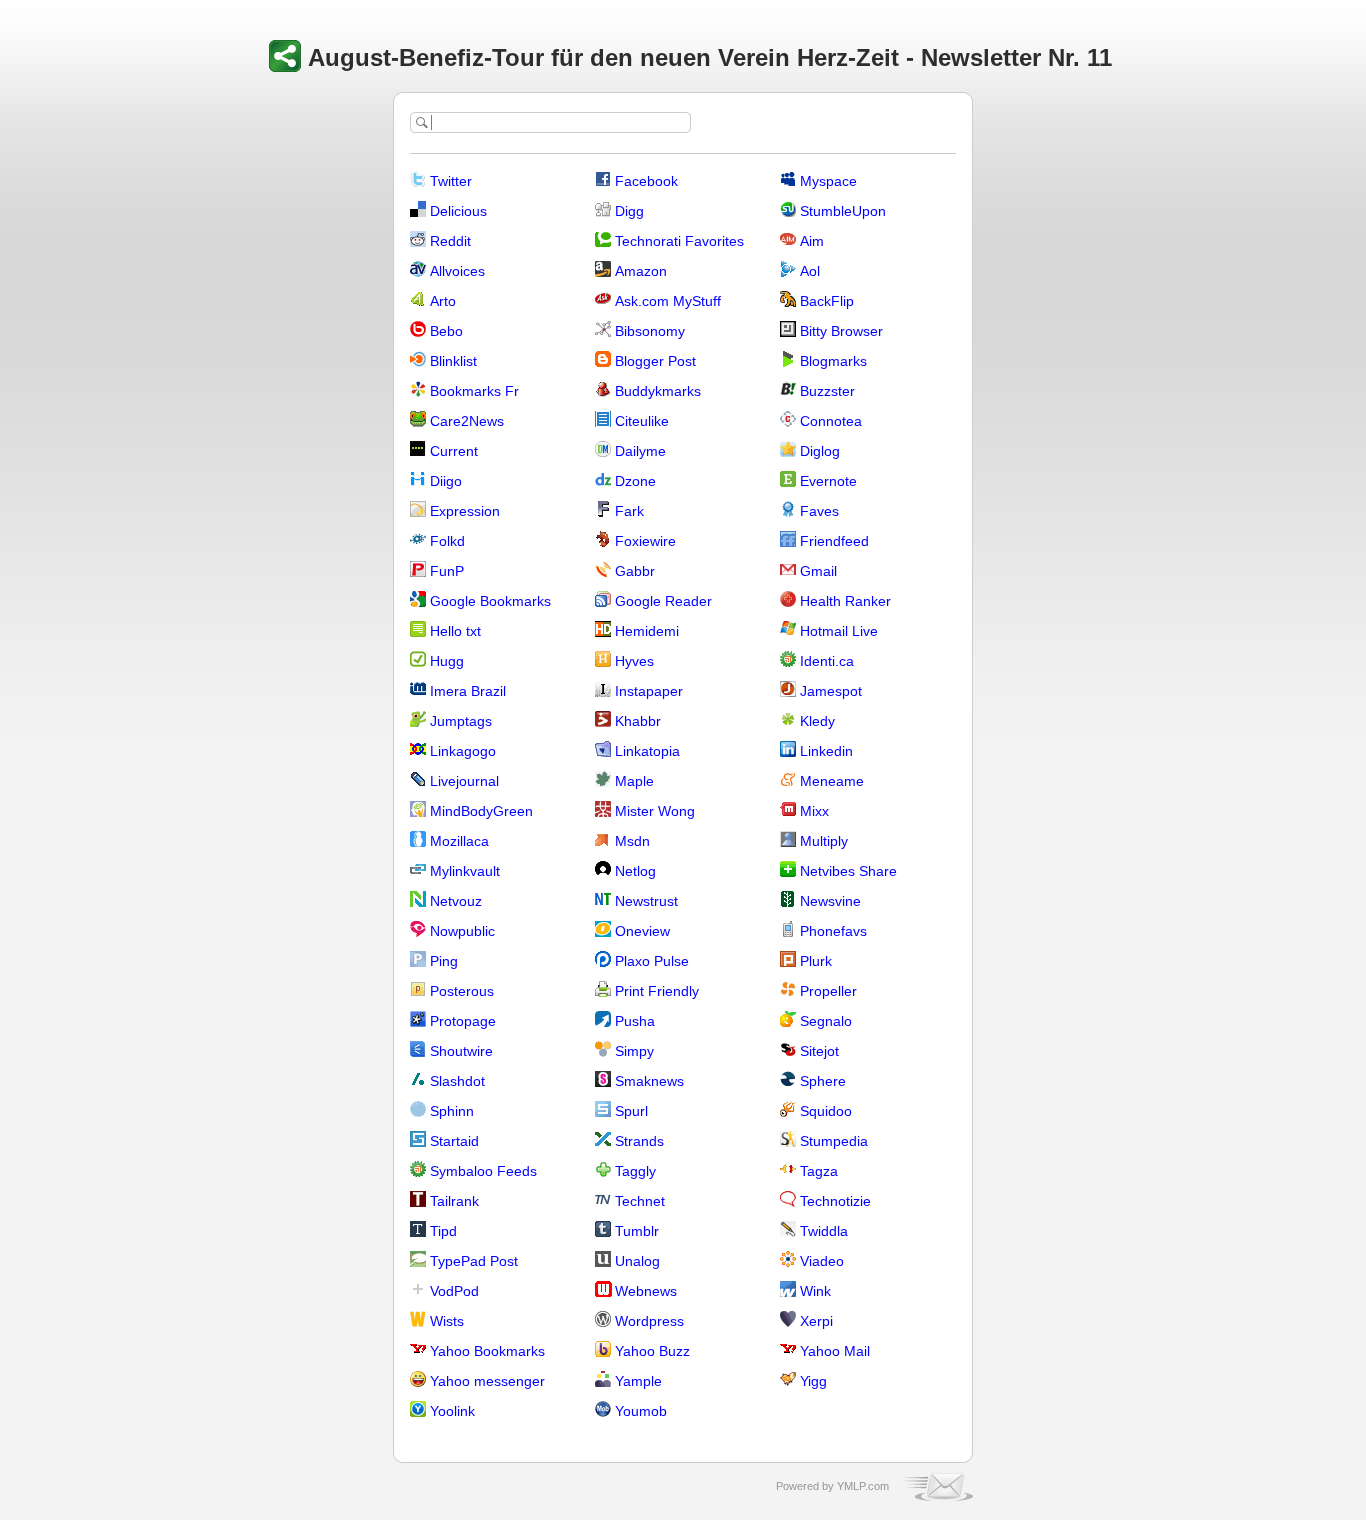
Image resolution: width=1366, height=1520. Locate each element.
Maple (634, 781)
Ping (444, 961)
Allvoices (457, 271)
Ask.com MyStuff (668, 301)
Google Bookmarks (490, 601)
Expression (465, 511)
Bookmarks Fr (474, 391)
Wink (815, 1291)
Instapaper (649, 691)
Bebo (446, 331)
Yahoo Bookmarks (487, 1351)
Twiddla (824, 1231)
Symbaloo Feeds (483, 1171)
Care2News (467, 421)
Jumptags (461, 721)
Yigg (813, 1381)
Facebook (646, 181)
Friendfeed (834, 541)
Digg (629, 211)
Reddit (450, 241)
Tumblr (637, 1231)
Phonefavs (833, 931)
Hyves (634, 661)
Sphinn (452, 1111)
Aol (810, 271)
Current (454, 451)
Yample (638, 1381)
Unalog (637, 1261)
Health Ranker (845, 601)
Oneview (642, 931)
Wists (447, 1321)
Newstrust (646, 901)
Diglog (820, 451)
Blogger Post (655, 361)
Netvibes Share (848, 871)
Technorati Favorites (679, 241)
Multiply (824, 841)
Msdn (632, 841)
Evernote (828, 481)
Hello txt (455, 631)
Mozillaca (459, 841)
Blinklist (453, 361)
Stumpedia (834, 1141)
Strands (639, 1141)
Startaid (454, 1141)
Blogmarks (833, 361)
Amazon (641, 271)
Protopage (463, 1021)
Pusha (635, 1021)
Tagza (819, 1171)
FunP (447, 571)
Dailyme (640, 451)
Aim (812, 241)
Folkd (447, 541)
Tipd (443, 1231)
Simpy (634, 1051)
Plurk (816, 961)
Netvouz (456, 901)
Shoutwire (461, 1051)
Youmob (641, 1411)
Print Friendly (657, 991)
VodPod (454, 1291)
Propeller (828, 991)
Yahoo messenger (487, 1381)
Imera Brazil (468, 691)
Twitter (451, 181)
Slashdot (457, 1081)
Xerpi (816, 1321)
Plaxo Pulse (652, 961)
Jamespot (831, 691)
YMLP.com (863, 1486)
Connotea (831, 421)
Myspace (828, 181)
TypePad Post (474, 1261)
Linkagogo (463, 751)
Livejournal (464, 781)
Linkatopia (647, 751)
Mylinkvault (465, 871)
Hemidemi (647, 631)
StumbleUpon (843, 211)
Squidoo (826, 1111)
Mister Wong (655, 811)
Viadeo (822, 1261)
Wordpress (649, 1321)
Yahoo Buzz (652, 1351)
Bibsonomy (650, 331)
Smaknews (649, 1081)
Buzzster (827, 391)
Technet (640, 1201)
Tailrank (454, 1201)
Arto (443, 301)
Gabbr (635, 571)
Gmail (818, 571)
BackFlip (827, 301)
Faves (819, 511)
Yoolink (452, 1411)
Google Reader (663, 601)
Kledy (817, 721)
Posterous (462, 991)
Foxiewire (645, 541)
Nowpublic (462, 931)
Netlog (635, 871)
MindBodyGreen (481, 811)
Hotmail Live (839, 631)
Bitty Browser (841, 331)
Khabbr (638, 721)
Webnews (646, 1291)
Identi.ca (827, 661)
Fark (629, 511)
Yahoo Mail (835, 1351)
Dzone (635, 481)
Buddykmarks (658, 391)
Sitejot (819, 1051)
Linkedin (826, 751)
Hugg (447, 661)
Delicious (458, 211)
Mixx (814, 811)
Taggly (635, 1171)
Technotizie (835, 1201)
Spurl (631, 1111)
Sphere (823, 1081)
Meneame (832, 781)
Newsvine (830, 901)
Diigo (446, 481)
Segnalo (826, 1021)
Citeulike (642, 421)
